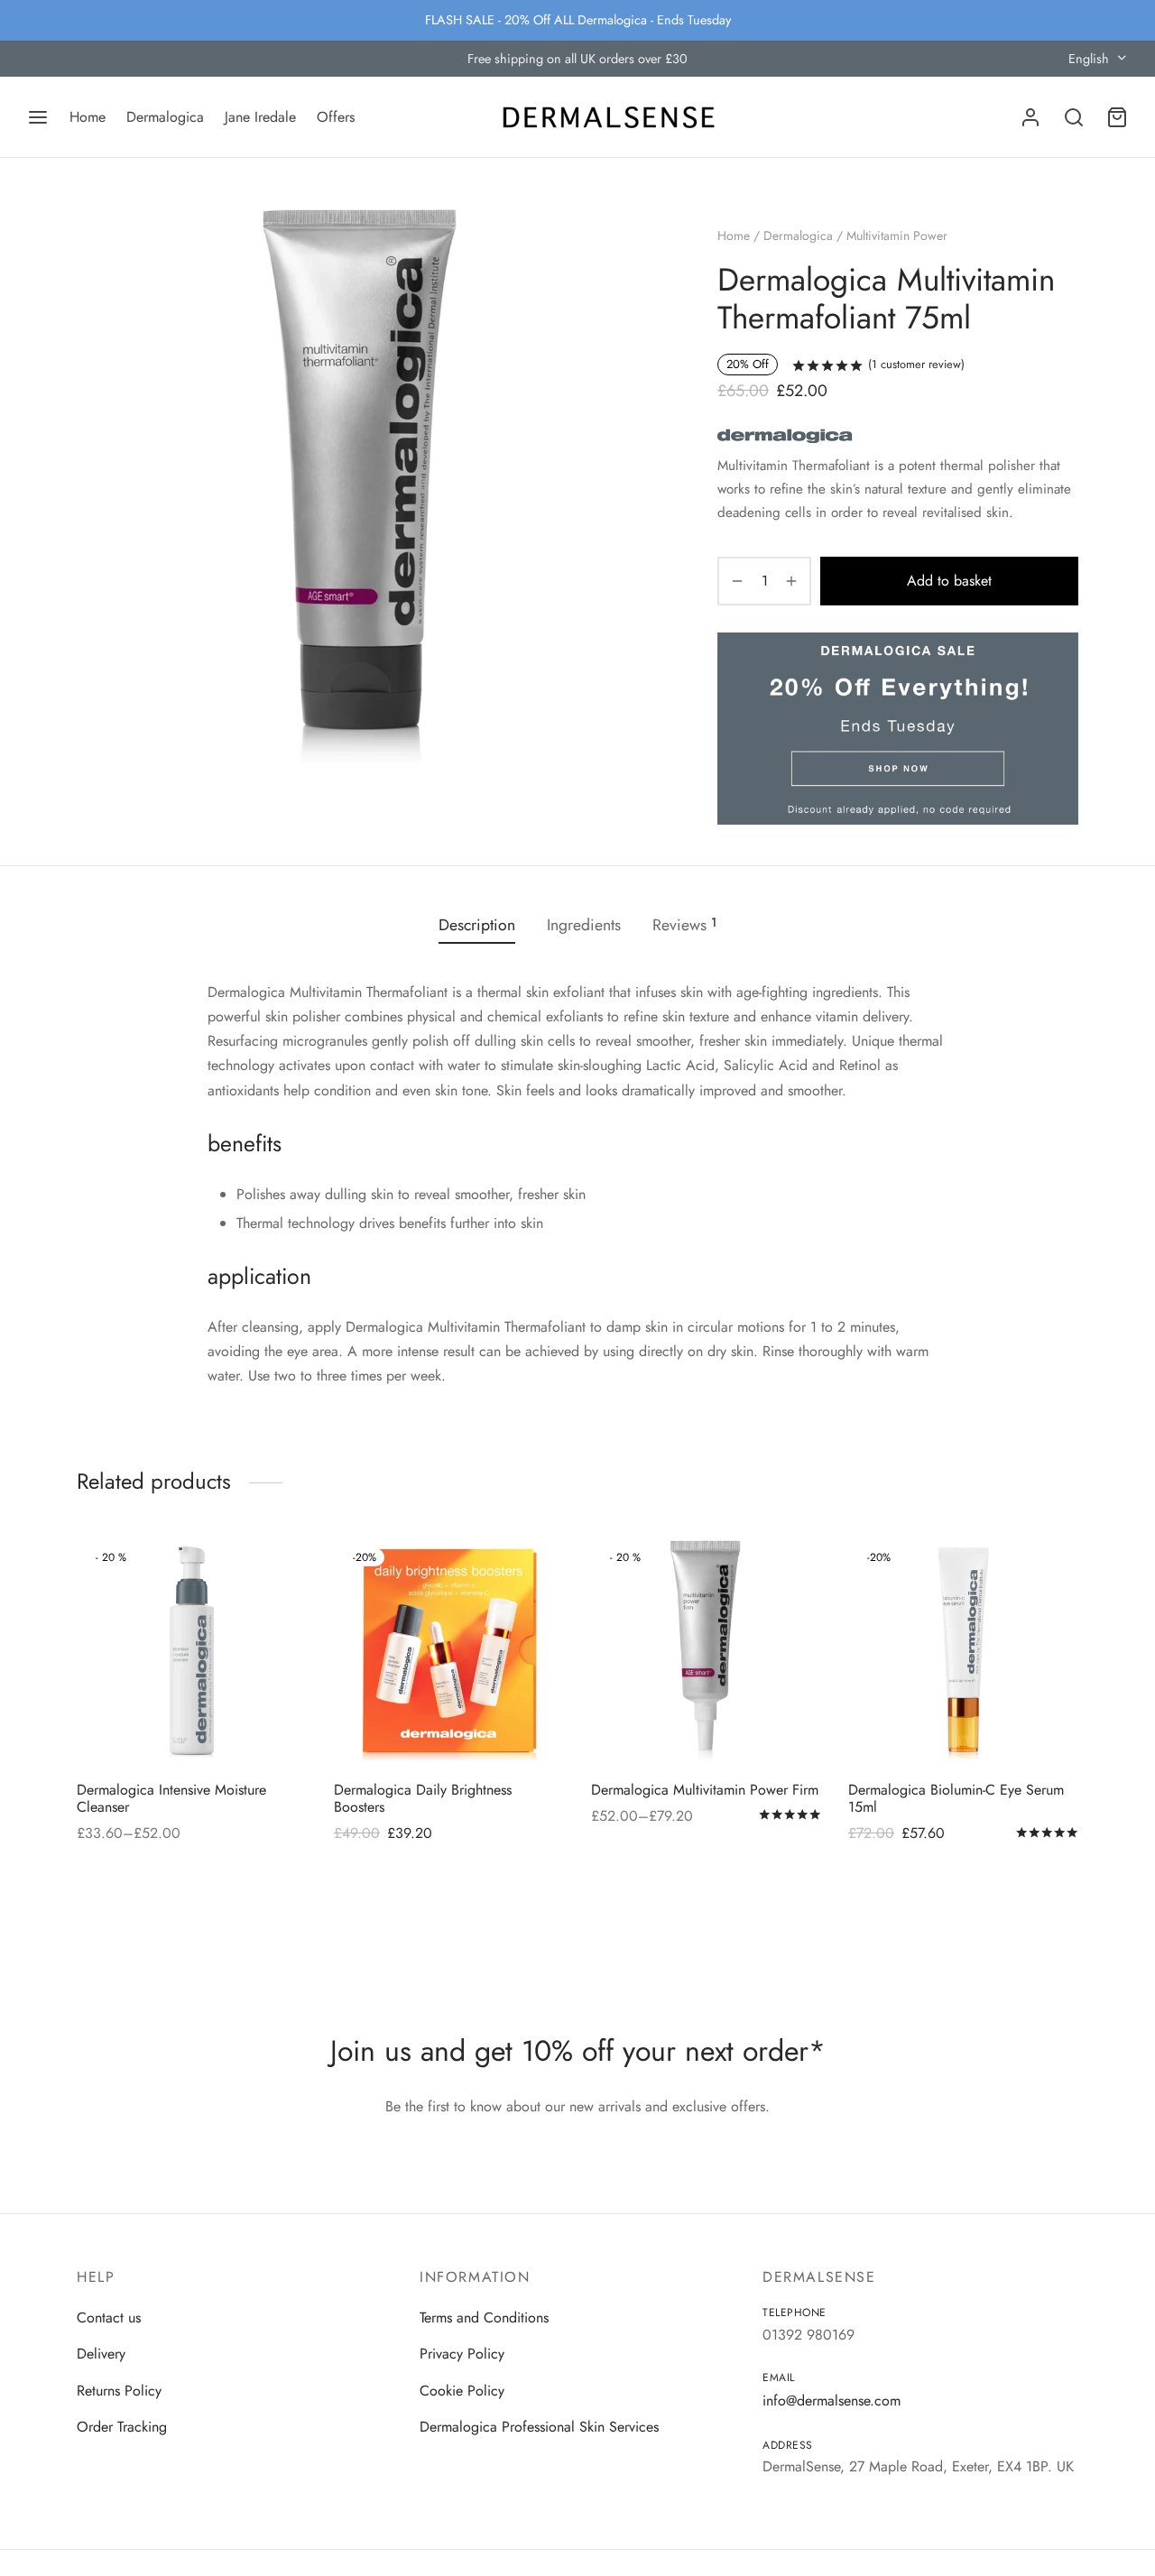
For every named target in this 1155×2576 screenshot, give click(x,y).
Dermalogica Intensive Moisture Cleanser (171, 1798)
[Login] (1030, 117)
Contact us (109, 2317)
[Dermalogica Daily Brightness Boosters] (449, 1652)
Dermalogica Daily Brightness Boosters (423, 1798)
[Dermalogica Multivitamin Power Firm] (706, 1652)
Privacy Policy (462, 2354)
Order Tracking (122, 2427)
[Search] (1074, 117)
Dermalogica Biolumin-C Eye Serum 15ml (956, 1798)
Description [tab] (477, 925)
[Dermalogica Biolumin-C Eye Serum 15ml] (963, 1652)
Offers (336, 117)
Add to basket (949, 581)
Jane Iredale (260, 117)
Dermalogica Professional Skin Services (539, 2427)
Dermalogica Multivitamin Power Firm (705, 1790)
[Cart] (1117, 117)
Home (88, 117)
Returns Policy (119, 2391)
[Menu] (38, 117)
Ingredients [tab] (584, 925)
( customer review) (916, 364)
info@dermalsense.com (832, 2401)
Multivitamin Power (897, 235)
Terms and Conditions (484, 2317)
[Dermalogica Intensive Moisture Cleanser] (192, 1652)
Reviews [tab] (684, 925)
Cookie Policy (462, 2391)
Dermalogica (165, 117)
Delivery (101, 2354)
